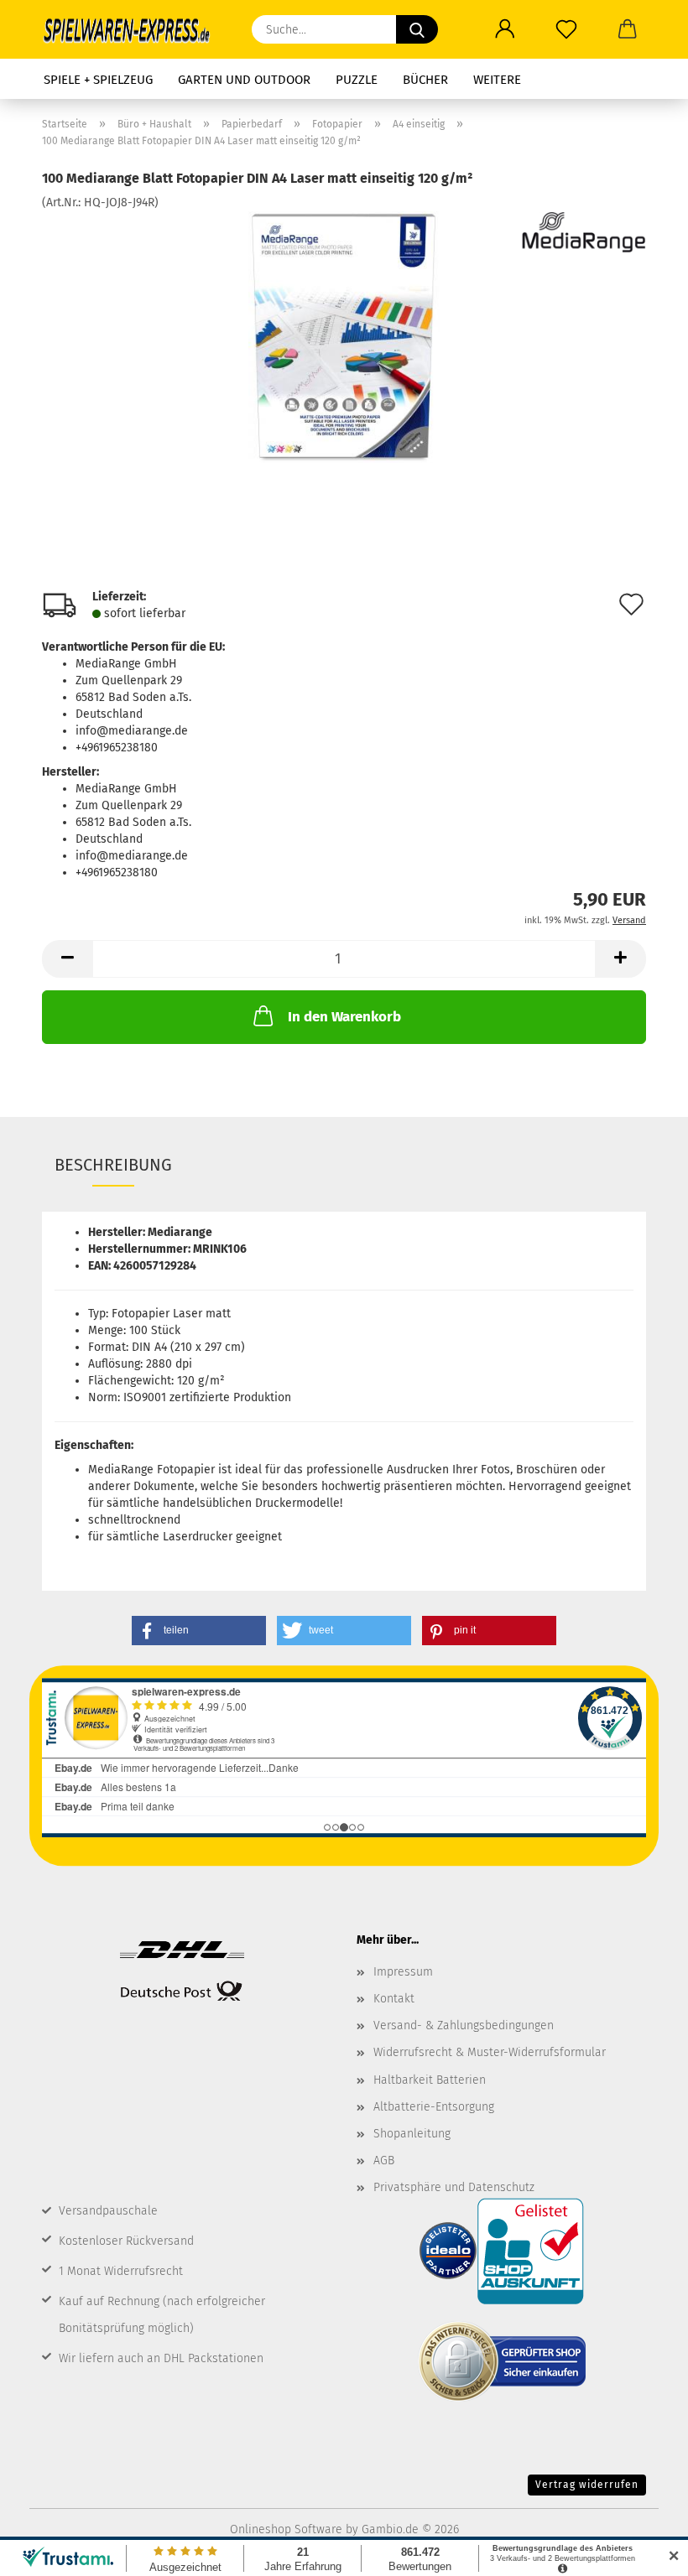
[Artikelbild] (344, 337)
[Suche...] (417, 29)
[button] (505, 29)
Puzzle (357, 80)
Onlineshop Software (286, 2529)
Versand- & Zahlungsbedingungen (464, 2025)
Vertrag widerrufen (587, 2485)
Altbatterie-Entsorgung (434, 2107)
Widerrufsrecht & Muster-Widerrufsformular (490, 2052)
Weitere (497, 80)
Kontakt (394, 1999)
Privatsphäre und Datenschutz (454, 2187)
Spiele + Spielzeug (98, 80)
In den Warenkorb (344, 1017)
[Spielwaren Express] (134, 29)
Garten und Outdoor (244, 80)
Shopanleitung (412, 2134)
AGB (384, 2161)
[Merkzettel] (566, 29)
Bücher (425, 80)
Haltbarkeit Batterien (430, 2080)
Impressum (403, 1972)
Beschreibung (113, 1165)
